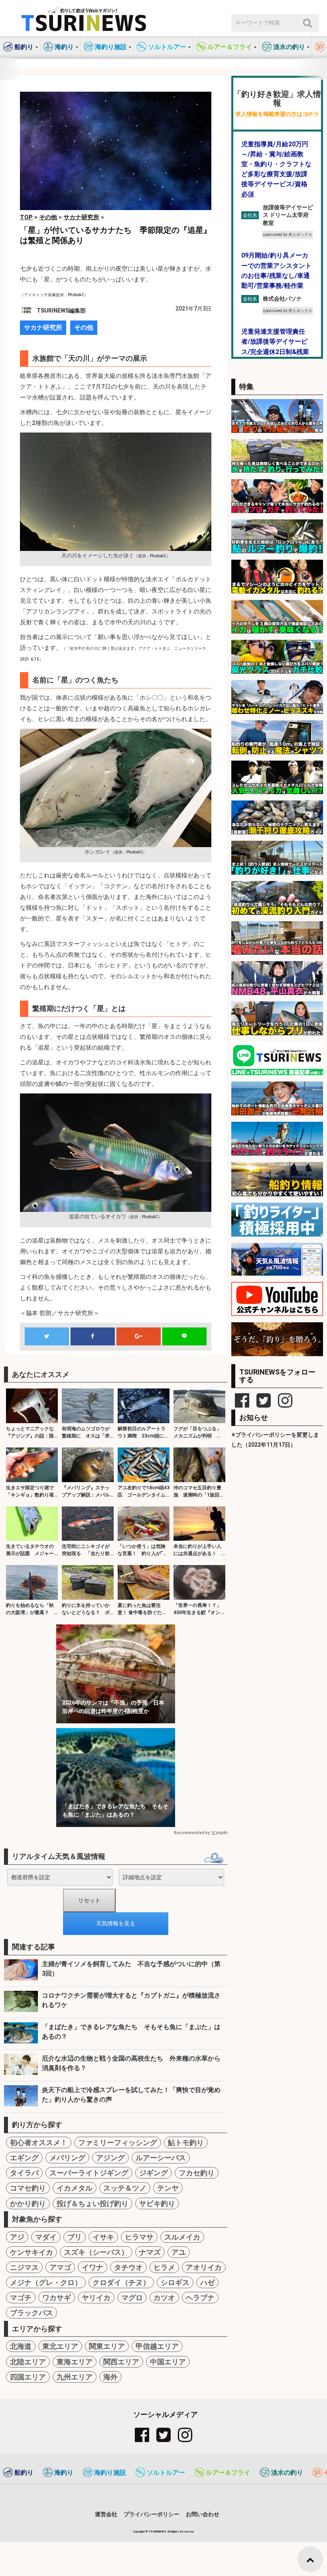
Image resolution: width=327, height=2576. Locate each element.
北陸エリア (28, 2362)
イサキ (103, 2237)
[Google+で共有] (138, 1336)
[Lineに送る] (184, 1336)
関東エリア (107, 2346)
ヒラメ (164, 2267)
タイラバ (24, 2173)
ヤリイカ (96, 2298)
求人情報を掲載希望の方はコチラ (277, 114)
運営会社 (106, 2514)
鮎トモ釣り (186, 2142)
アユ (179, 2252)
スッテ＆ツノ (125, 2188)
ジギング (154, 2173)
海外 (110, 2377)
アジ (17, 2237)
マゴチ (21, 2298)
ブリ (75, 2237)
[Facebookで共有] (93, 1336)
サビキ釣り (157, 2203)
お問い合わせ (203, 2514)
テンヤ (168, 2188)
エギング (24, 2158)
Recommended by (192, 1833)
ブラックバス (32, 2313)
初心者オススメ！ (39, 2142)
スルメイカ (182, 2237)
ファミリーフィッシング (118, 2142)
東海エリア (75, 2362)
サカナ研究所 (43, 327)
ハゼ (207, 2282)
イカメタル (75, 2188)
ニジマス (24, 2267)
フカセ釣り (197, 2173)
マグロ (132, 2298)
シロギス (175, 2282)
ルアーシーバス (161, 2158)
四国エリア (28, 2377)
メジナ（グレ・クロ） (46, 2282)
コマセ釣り (28, 2188)
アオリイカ (204, 2267)
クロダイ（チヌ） (121, 2282)
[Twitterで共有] (47, 1336)
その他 (84, 327)
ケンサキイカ (32, 2252)
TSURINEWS (158, 2532)
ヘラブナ (200, 2298)
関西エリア (121, 2362)
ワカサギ (57, 2298)
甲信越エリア (157, 2346)
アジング (110, 2158)
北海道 (21, 2346)
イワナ (93, 2267)
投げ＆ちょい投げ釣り (93, 2203)
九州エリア (75, 2377)
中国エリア (168, 2362)
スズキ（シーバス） (96, 2252)
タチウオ (128, 2267)
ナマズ (150, 2252)
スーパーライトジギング (89, 2173)
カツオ (164, 2298)
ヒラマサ (139, 2237)
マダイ (46, 2237)
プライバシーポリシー (152, 2514)
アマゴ (60, 2267)
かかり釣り (28, 2203)
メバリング (67, 2158)
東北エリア (60, 2346)
